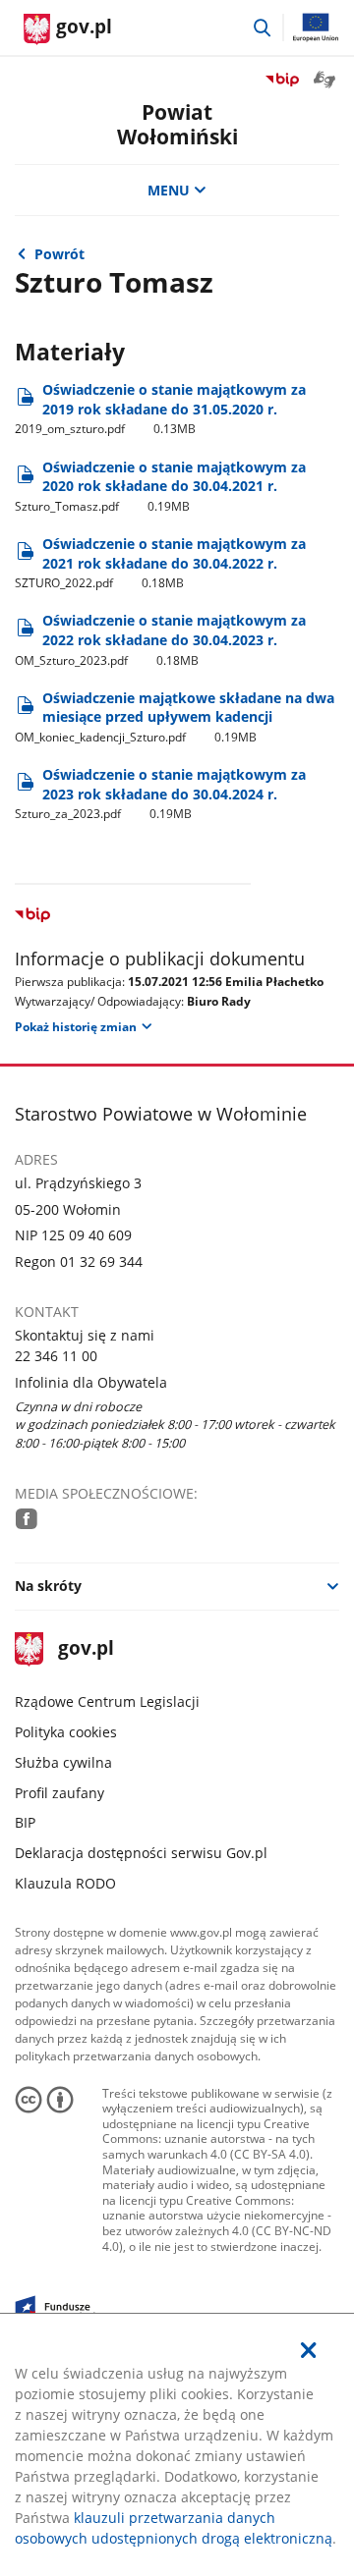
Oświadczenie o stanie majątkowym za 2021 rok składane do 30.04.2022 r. (160, 563)
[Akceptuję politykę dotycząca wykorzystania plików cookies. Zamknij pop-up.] (309, 2350)
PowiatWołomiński (177, 124)
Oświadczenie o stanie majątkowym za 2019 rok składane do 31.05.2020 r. (160, 409)
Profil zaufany (59, 1793)
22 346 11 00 (56, 1356)
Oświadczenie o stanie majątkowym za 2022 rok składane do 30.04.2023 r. (160, 639)
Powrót (59, 254)
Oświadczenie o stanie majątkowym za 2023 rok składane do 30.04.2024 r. (160, 794)
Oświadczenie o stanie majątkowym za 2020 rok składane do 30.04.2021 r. (160, 486)
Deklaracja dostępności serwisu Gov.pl (141, 1853)
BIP (25, 1822)
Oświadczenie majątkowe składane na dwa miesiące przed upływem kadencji (175, 717)
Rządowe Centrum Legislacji (107, 1701)
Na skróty (48, 1586)
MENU (169, 190)
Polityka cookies (66, 1732)
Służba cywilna (63, 1762)
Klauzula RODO (65, 1883)
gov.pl (85, 1649)
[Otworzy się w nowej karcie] (27, 1519)
